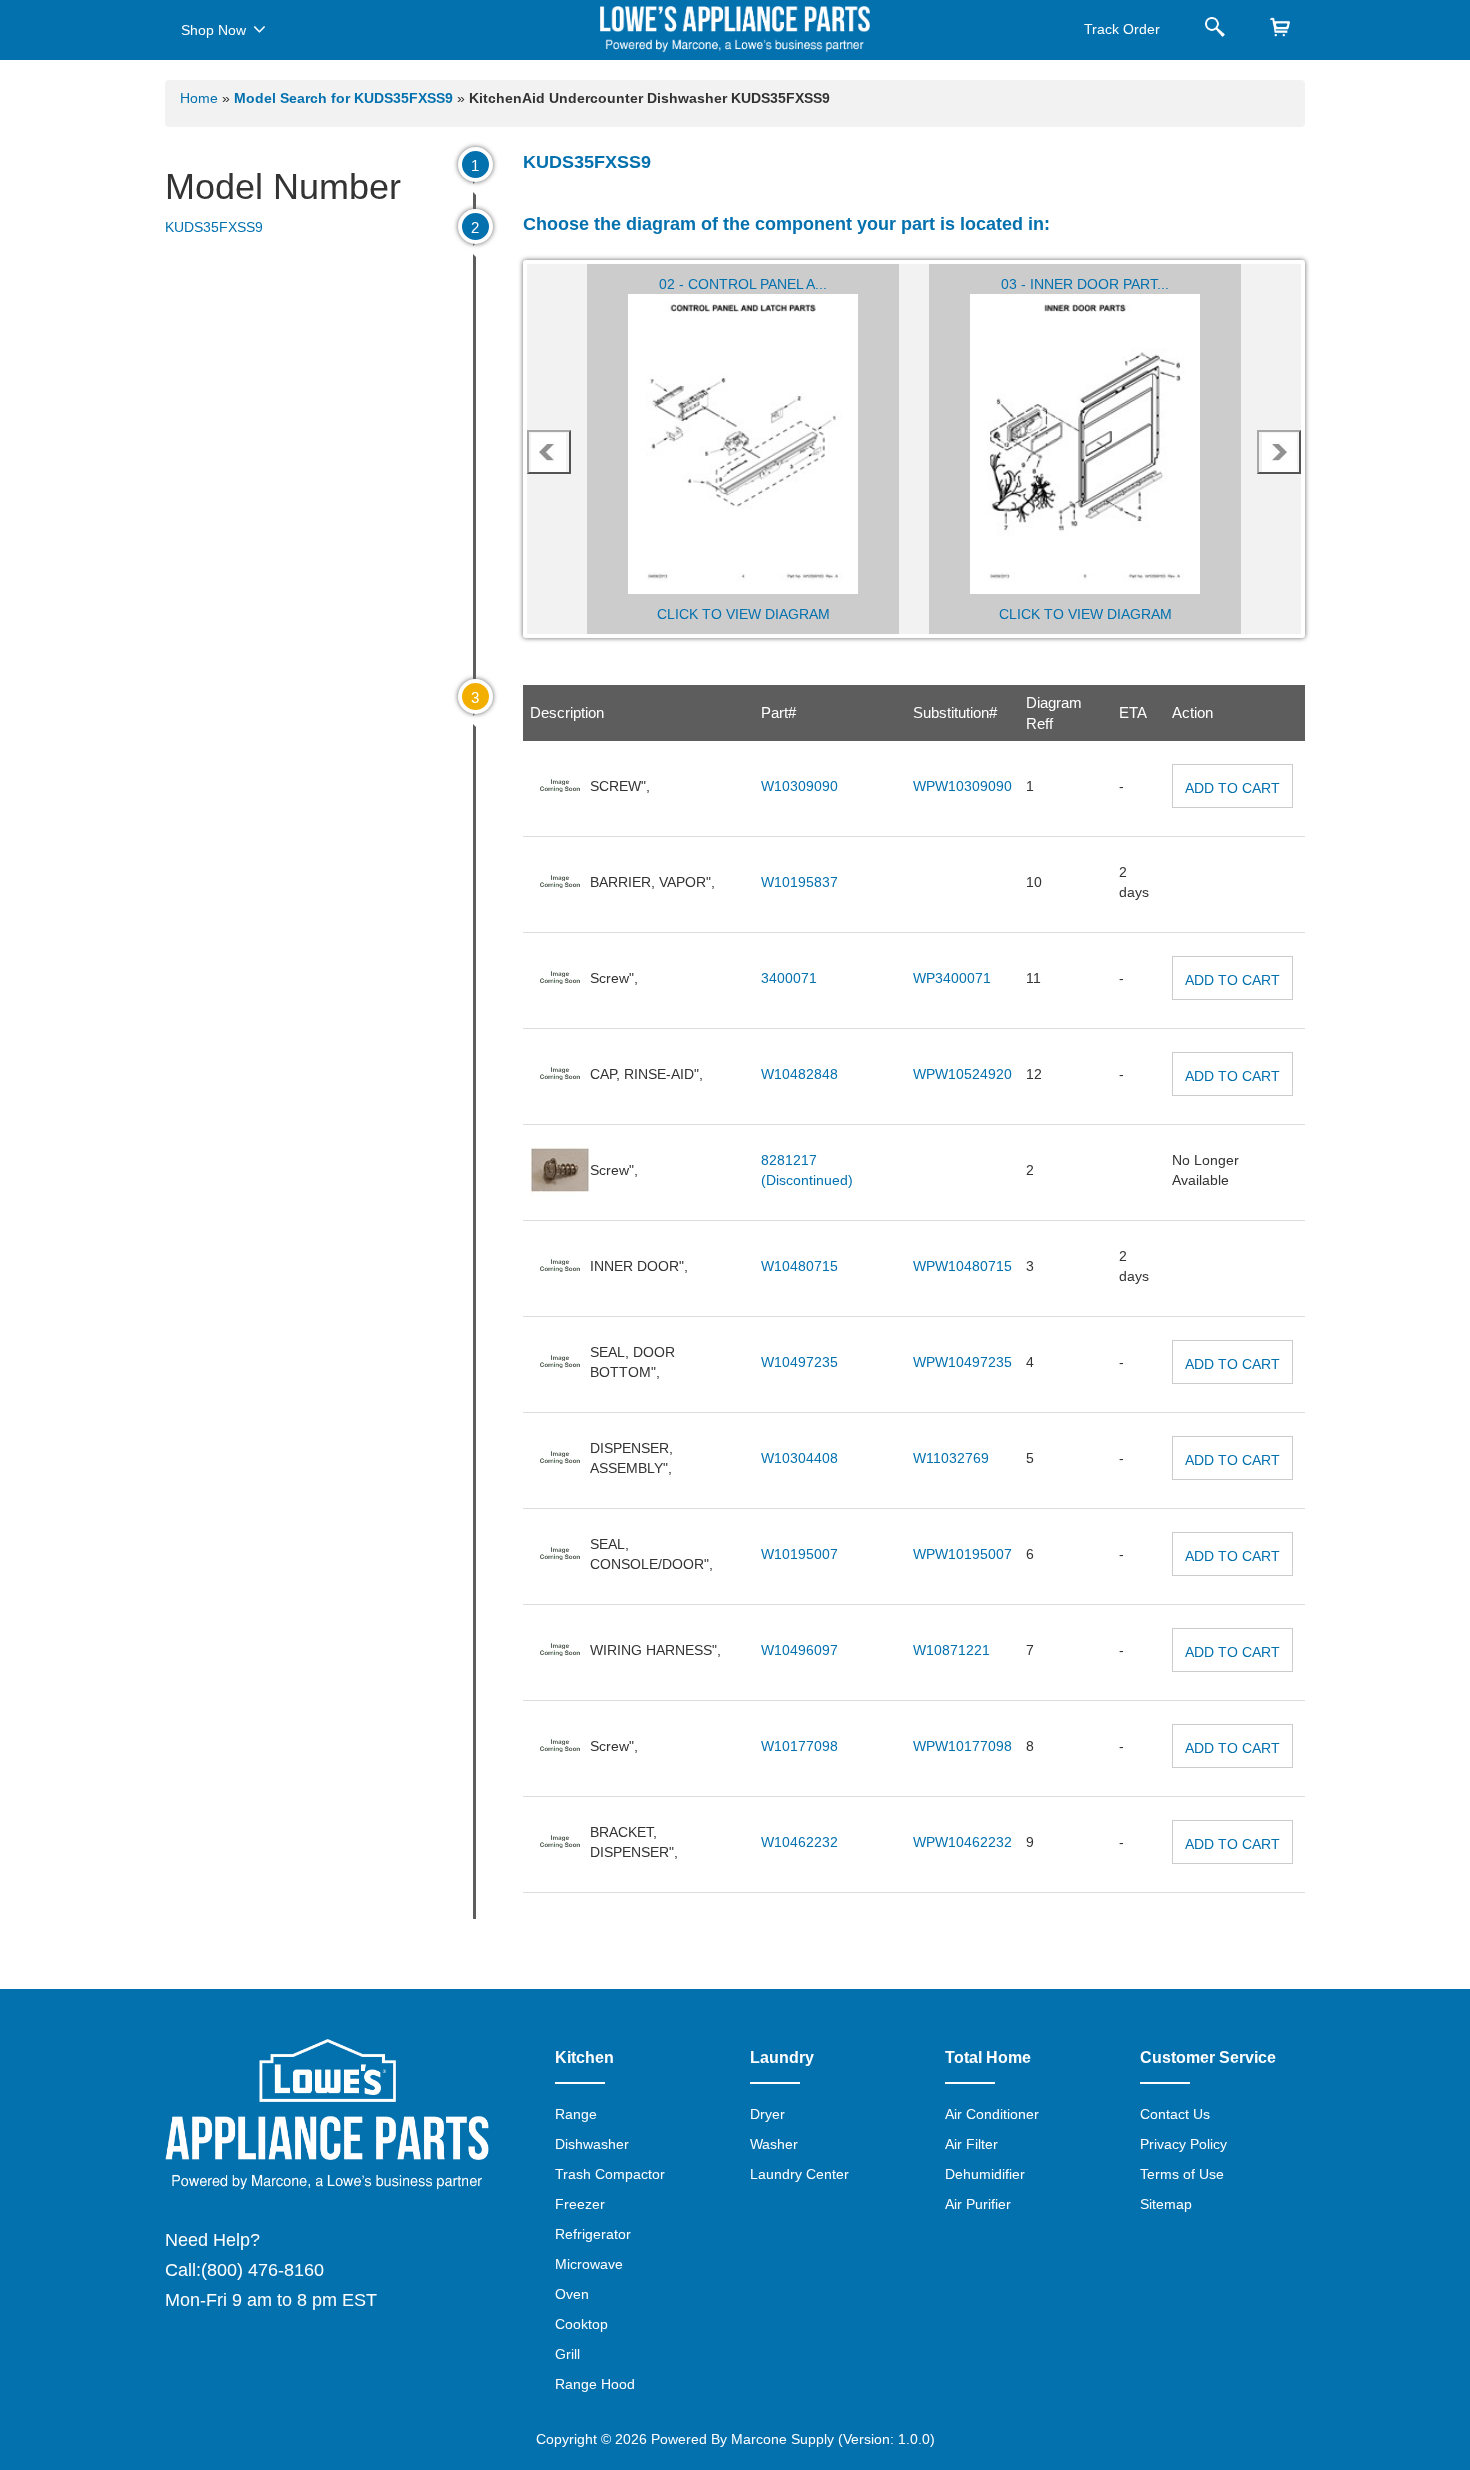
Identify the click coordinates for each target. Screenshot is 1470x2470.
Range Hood (595, 2384)
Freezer (580, 2204)
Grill (567, 2354)
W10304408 (799, 1458)
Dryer (767, 2114)
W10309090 (799, 786)
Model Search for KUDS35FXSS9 (345, 98)
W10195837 (799, 882)
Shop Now (213, 30)
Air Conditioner (992, 2114)
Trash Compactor (610, 2174)
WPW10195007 (962, 1554)
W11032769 (951, 1458)
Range (576, 2114)
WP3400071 (952, 978)
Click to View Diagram (743, 614)
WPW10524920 (962, 1074)
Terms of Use (1182, 2174)
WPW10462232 (962, 1842)
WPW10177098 (962, 1746)
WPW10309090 (962, 786)
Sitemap (1166, 2204)
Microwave (589, 2264)
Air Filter (971, 2144)
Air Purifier (978, 2204)
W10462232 (799, 1842)
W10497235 (799, 1362)
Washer (774, 2144)
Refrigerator (593, 2234)
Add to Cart (1232, 788)
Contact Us (1175, 2114)
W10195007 (799, 1554)
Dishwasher (592, 2144)
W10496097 (799, 1650)
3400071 (789, 978)
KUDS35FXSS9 (214, 227)
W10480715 (799, 1266)
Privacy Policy (1183, 2144)
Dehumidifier (985, 2174)
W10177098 (799, 1746)
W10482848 (799, 1074)
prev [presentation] (549, 452)
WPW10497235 (962, 1362)
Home (199, 98)
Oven (572, 2294)
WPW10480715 (962, 1266)
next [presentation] (1279, 452)
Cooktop (581, 2324)
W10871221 (951, 1650)
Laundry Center (799, 2174)
